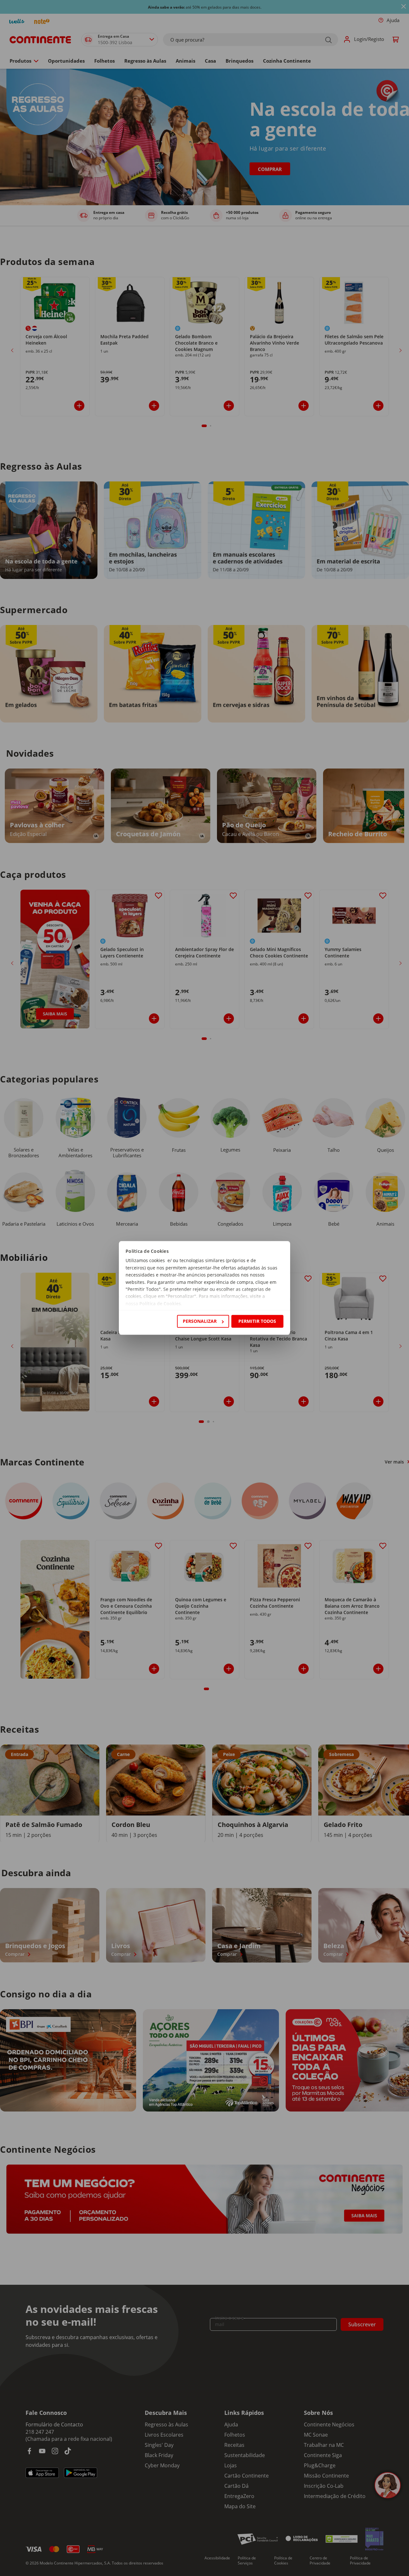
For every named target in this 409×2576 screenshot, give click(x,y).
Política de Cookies (160, 1304)
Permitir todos (257, 1321)
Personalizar (200, 1321)
